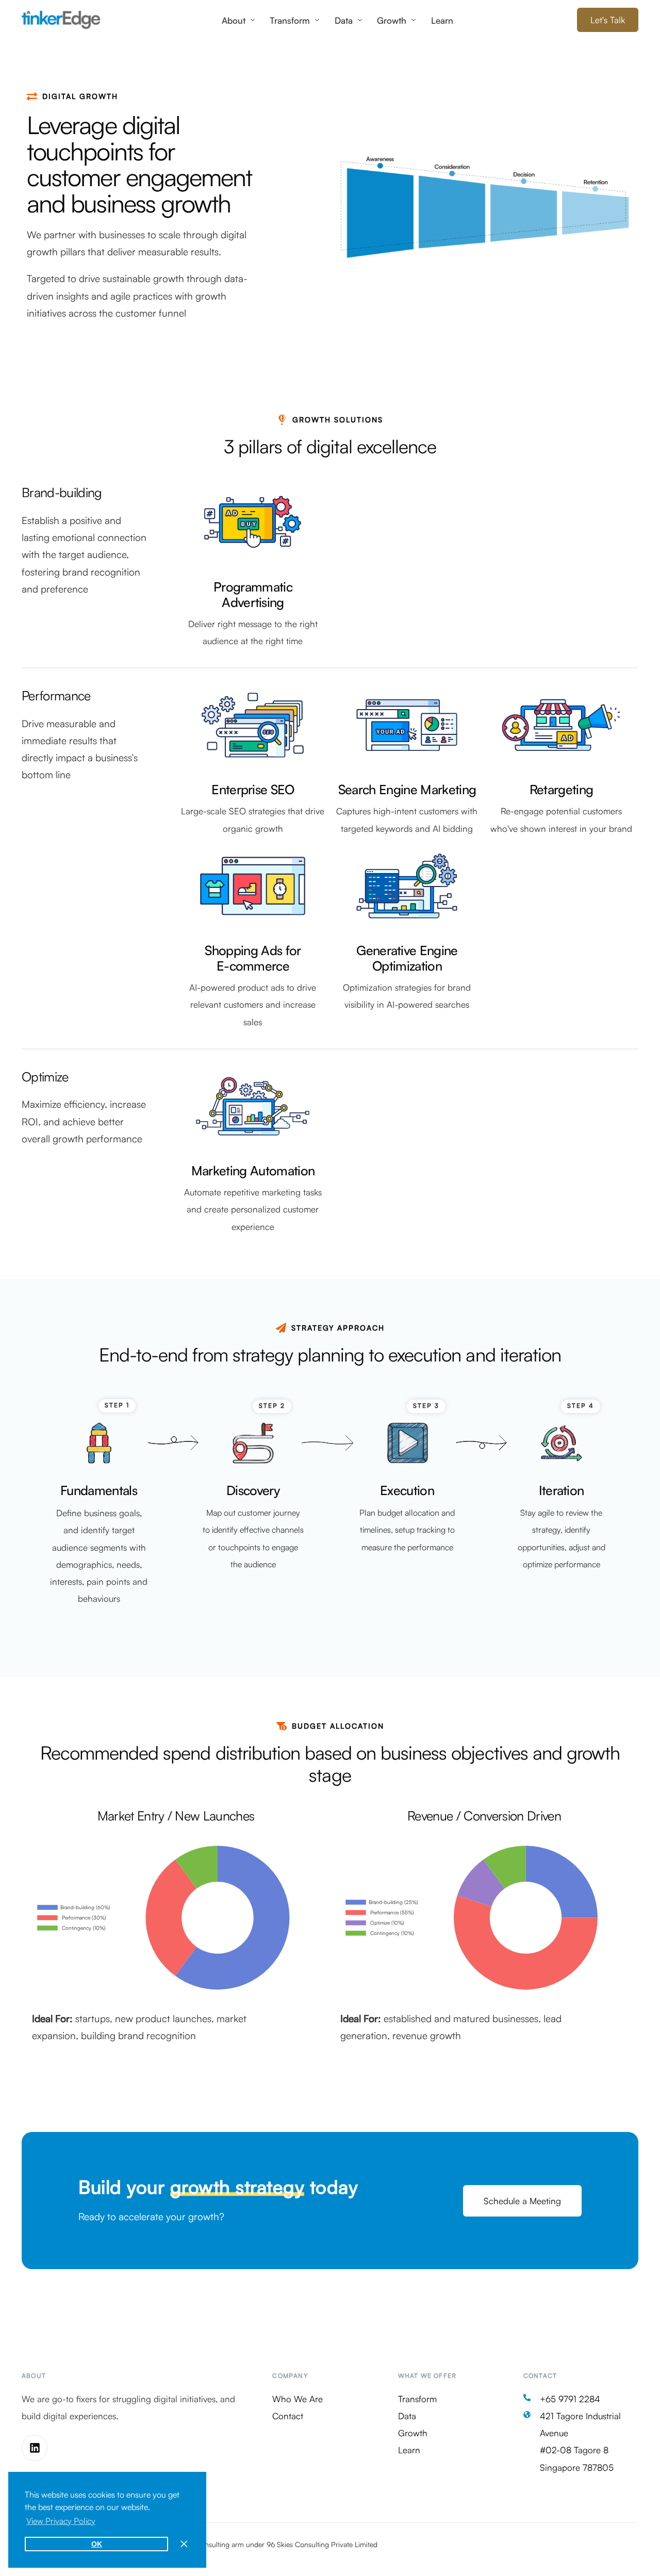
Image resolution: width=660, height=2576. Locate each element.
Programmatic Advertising (253, 594)
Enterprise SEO (253, 789)
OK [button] (97, 2544)
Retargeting (562, 789)
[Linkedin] (35, 2448)
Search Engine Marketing (407, 789)
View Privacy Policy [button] (61, 2521)
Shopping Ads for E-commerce (253, 958)
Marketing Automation (253, 1170)
